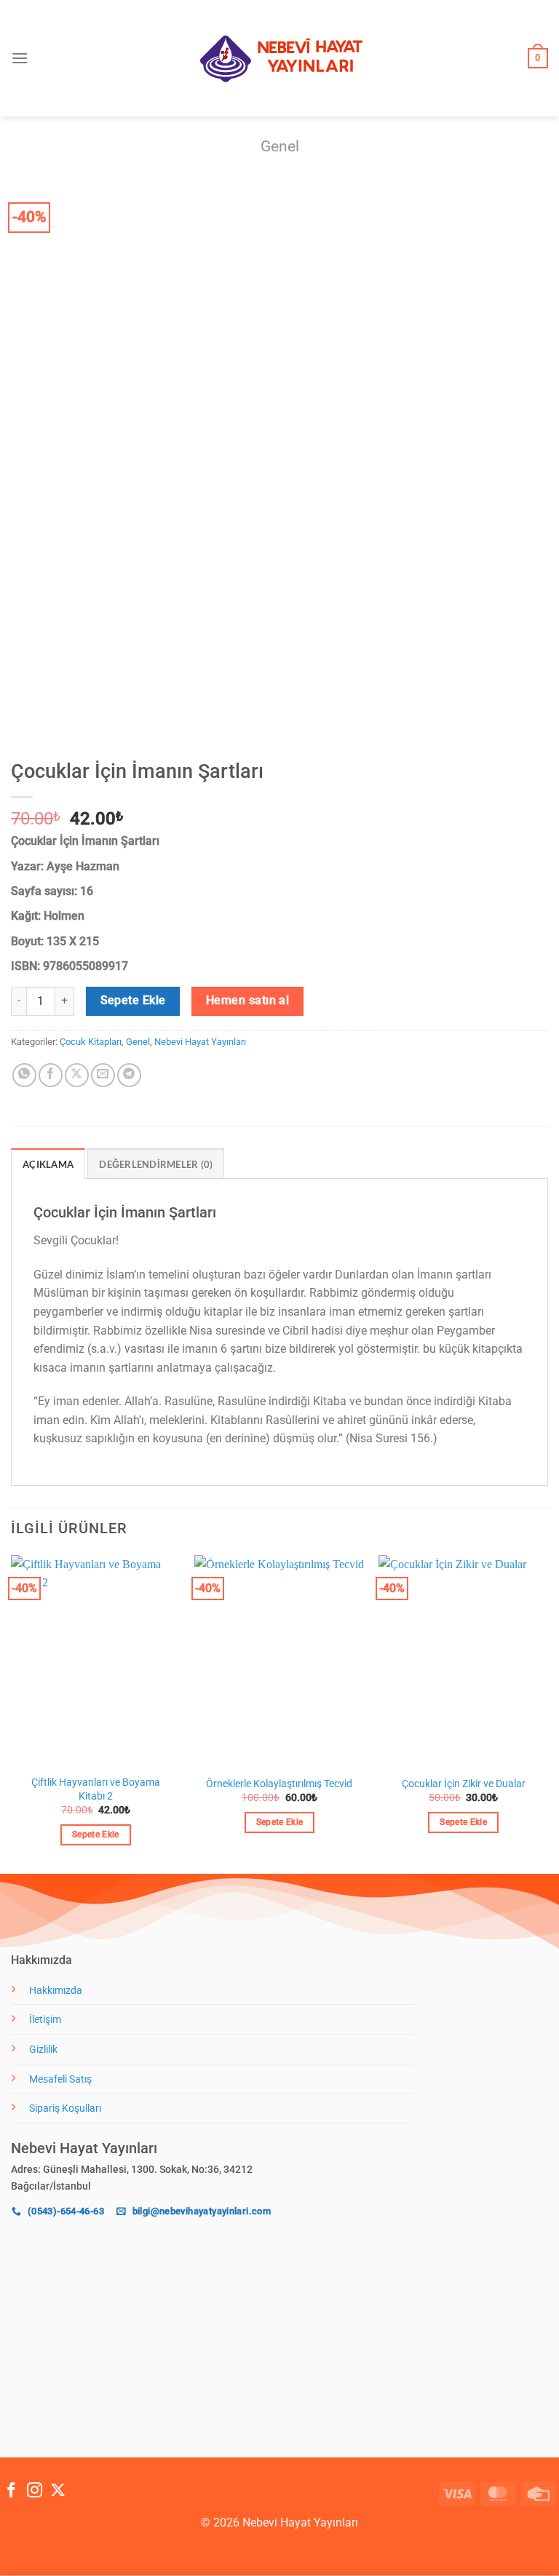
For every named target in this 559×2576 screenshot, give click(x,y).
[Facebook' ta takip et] (11, 2491)
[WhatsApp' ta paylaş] (24, 1075)
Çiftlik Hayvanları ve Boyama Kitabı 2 (96, 1789)
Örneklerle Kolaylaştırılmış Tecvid (279, 1784)
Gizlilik (43, 2050)
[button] (20, 58)
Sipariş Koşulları (65, 2108)
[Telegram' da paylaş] (129, 1075)
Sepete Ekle (133, 1001)
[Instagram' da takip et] (35, 2491)
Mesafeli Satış (60, 2079)
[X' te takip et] (58, 2491)
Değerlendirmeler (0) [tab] (156, 1164)
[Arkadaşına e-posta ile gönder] (103, 1075)
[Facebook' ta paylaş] (51, 1075)
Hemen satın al (248, 1001)
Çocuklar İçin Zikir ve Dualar (464, 1784)
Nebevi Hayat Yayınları (200, 1042)
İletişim (45, 2020)
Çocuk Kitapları (91, 1042)
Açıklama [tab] (48, 1164)
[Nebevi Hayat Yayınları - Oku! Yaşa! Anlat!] (279, 59)
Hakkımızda (56, 1991)
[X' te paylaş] (77, 1075)
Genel (280, 146)
